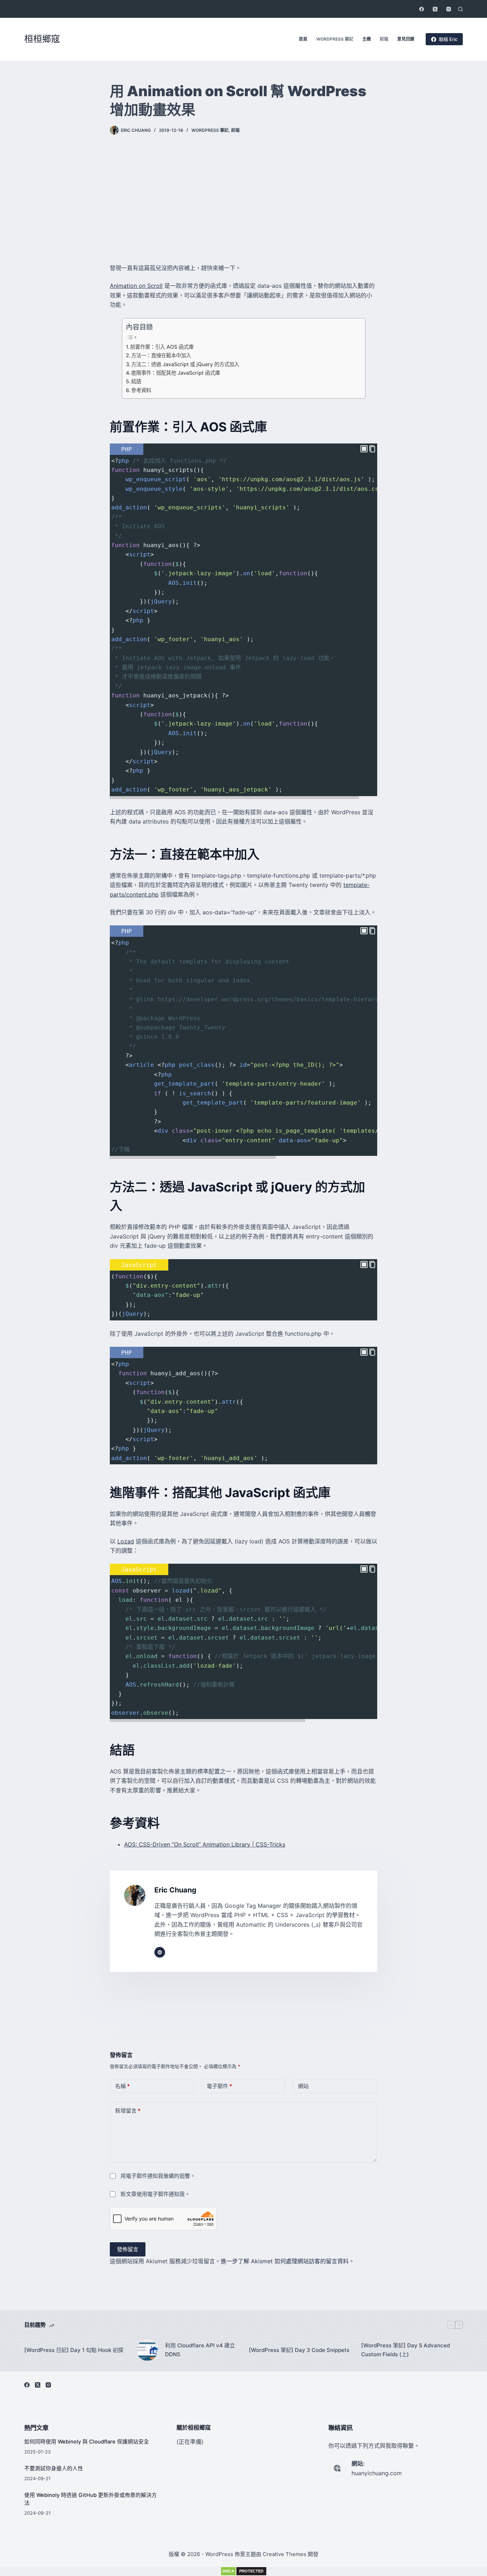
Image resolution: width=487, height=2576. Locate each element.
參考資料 (141, 390)
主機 (366, 39)
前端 (384, 39)
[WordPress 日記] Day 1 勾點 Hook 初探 (74, 2350)
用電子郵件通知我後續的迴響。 (158, 2176)
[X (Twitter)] (435, 9)
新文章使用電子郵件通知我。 (155, 2194)
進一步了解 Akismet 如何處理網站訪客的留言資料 (285, 2261)
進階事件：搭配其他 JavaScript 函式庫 (176, 373)
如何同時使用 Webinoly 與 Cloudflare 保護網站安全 (87, 2442)
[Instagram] (449, 9)
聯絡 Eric (448, 39)
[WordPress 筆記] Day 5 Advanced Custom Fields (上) (406, 2350)
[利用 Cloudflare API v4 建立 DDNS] (147, 2350)
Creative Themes (284, 2554)
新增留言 (128, 2111)
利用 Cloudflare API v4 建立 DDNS (200, 2350)
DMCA (228, 2571)
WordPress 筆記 (335, 39)
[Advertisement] (243, 199)
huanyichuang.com (377, 2473)
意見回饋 (406, 39)
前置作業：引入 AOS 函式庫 (162, 347)
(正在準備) (190, 2442)
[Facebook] (422, 9)
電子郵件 (219, 2086)
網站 (303, 2086)
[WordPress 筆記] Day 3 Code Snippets (299, 2350)
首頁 (303, 39)
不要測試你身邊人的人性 (54, 2468)
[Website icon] (160, 1952)
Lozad (126, 1541)
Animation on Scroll (136, 286)
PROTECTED (251, 2571)
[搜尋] (460, 9)
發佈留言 (128, 2249)
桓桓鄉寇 (42, 39)
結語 (136, 381)
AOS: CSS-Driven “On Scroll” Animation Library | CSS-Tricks (205, 1844)
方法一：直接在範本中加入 (161, 355)
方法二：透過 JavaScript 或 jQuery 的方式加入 (185, 364)
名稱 (122, 2086)
